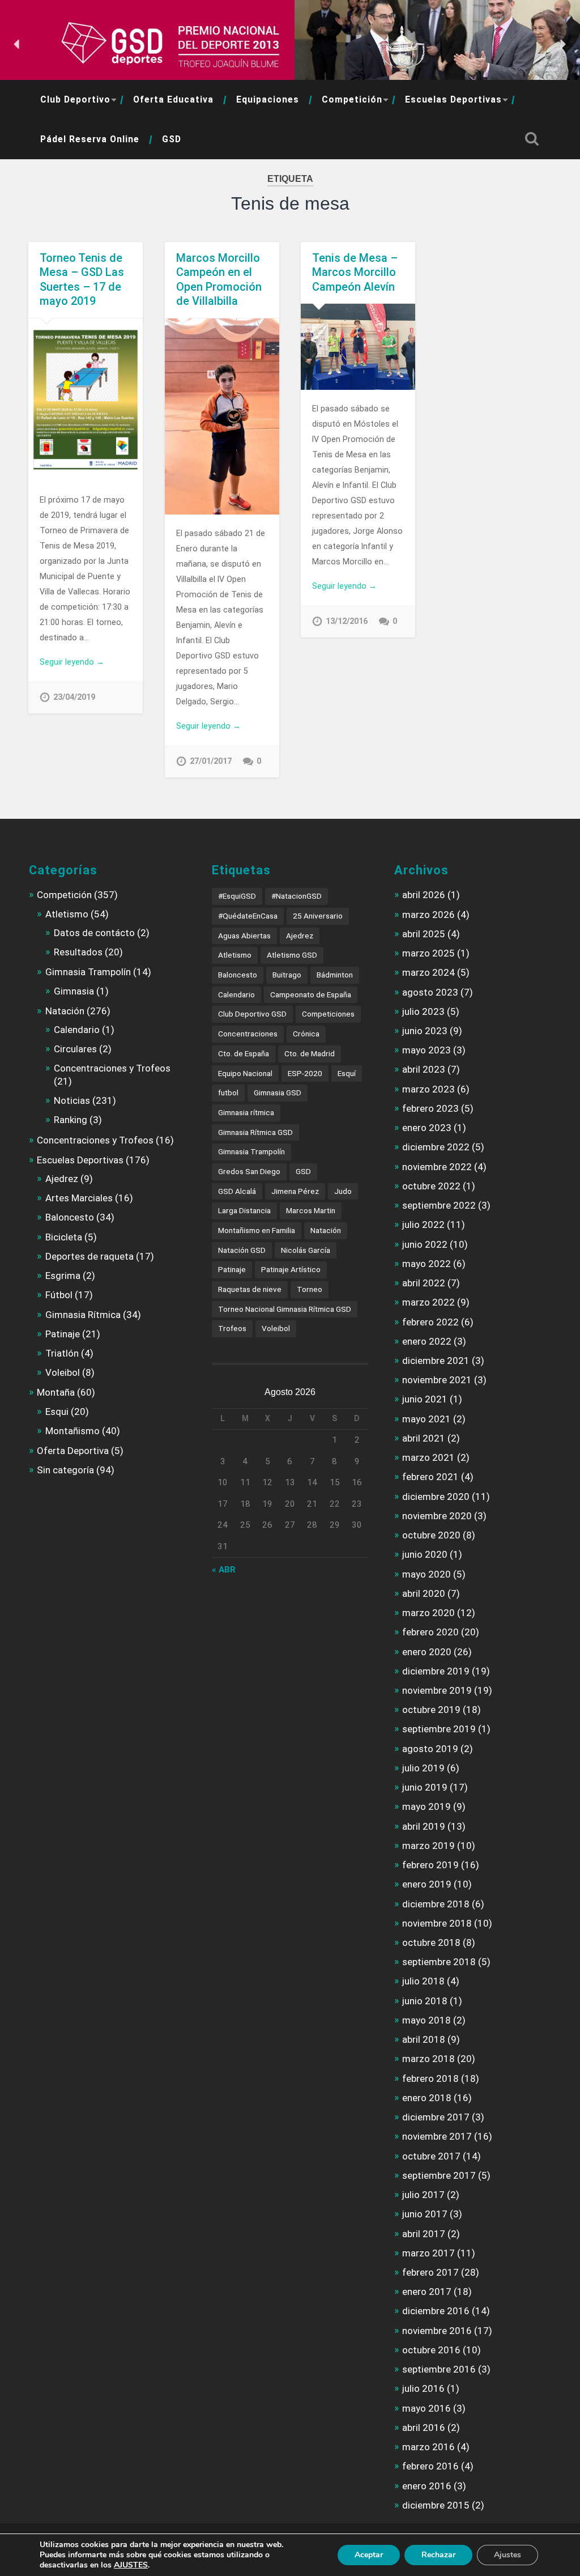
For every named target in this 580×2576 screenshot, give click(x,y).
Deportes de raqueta (89, 1256)
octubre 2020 (431, 1535)
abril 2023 (424, 1069)
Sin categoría (65, 1470)
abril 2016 (424, 2428)
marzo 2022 (428, 1302)
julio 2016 (423, 2388)
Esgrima (63, 1276)
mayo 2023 (427, 1050)
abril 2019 (424, 1826)
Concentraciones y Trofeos (112, 1068)
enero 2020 (427, 1652)
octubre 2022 (431, 1186)
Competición (352, 99)
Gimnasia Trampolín (88, 972)
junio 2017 (425, 2214)
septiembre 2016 (439, 2369)
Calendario (77, 1030)
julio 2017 (423, 2195)
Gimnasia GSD (278, 1093)
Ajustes (507, 2555)
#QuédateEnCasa (248, 916)
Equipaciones (268, 99)
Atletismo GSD (292, 955)
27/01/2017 (211, 761)
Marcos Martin (311, 1210)
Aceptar (369, 2555)
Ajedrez (62, 1179)
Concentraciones (248, 1034)
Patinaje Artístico (291, 1269)
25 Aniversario (318, 916)
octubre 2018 (431, 1942)
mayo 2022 (427, 1264)
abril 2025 (424, 934)
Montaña (56, 1392)
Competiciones (328, 1014)
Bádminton (335, 975)
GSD (172, 139)
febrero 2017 (430, 2272)
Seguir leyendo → (72, 662)
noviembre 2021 (437, 1380)
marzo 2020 (428, 1613)
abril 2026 (424, 895)
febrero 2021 (430, 1477)
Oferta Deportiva (73, 1451)
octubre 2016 (431, 2350)
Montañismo (72, 1431)
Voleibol (63, 1372)
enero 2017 (427, 2292)
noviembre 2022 (437, 1167)
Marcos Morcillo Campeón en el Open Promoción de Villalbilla (219, 280)
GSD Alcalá (237, 1191)
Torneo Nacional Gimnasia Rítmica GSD (285, 1309)
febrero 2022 (430, 1322)
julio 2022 (423, 1225)
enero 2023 (427, 1128)
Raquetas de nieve (250, 1289)
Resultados (78, 952)
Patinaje (63, 1334)
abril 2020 (424, 1593)
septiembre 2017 (439, 2175)
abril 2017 (424, 2234)
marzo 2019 (428, 1846)
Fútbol (59, 1295)
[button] (18, 44)
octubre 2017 (431, 2156)
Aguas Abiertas (244, 936)
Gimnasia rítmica (246, 1112)
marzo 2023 (428, 1089)
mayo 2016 (427, 2408)
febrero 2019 (430, 1865)
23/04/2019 (74, 697)
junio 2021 (425, 1399)
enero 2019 (427, 1884)
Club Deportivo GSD (252, 1014)
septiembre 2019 (439, 1729)
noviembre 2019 (437, 1690)
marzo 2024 (428, 972)
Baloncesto (70, 1217)
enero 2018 (427, 2098)
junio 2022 (425, 1244)
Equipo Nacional (245, 1073)
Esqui (57, 1412)
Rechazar (438, 2555)
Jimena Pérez (295, 1191)
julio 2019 (423, 1768)
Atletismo (67, 914)
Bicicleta (64, 1237)
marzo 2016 (428, 2447)
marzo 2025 (428, 953)
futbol (228, 1093)
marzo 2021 (428, 1457)
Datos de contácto (94, 933)
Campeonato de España (311, 994)
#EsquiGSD (237, 896)
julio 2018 (423, 1981)
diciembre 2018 (436, 1904)
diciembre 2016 (436, 2311)
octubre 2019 (431, 1710)
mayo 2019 (427, 1806)
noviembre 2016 (437, 2331)
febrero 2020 (430, 1632)
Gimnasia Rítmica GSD (255, 1132)
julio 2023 (423, 1011)
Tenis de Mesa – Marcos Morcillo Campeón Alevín (355, 272)
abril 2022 (424, 1283)
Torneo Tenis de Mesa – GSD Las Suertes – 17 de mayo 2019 (82, 280)
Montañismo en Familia (257, 1230)
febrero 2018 (430, 2078)
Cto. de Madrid (310, 1053)
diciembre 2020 (436, 1497)
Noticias (72, 1100)
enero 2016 (427, 2486)
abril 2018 (424, 2039)
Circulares (75, 1049)
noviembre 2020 (437, 1516)
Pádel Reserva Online (90, 139)
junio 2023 (425, 1031)
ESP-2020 (305, 1073)
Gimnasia (74, 991)
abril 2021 (424, 1438)
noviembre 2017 (437, 2136)
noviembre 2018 (437, 1923)
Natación (65, 1011)
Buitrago (287, 975)
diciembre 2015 (436, 2505)
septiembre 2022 (439, 1205)
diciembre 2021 (436, 1361)
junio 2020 (425, 1554)
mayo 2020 (427, 1574)
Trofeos (232, 1328)
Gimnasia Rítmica (83, 1315)
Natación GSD (242, 1250)
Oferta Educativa (173, 99)
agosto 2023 (430, 992)
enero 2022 (427, 1341)
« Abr (224, 1570)
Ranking (71, 1120)
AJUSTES (131, 2565)
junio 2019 (425, 1787)
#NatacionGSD (297, 896)
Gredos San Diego (249, 1171)
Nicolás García (306, 1250)
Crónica (306, 1034)
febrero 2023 (430, 1108)
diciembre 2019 (436, 1671)
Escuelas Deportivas (453, 99)
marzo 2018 (428, 2059)
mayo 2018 (427, 2020)
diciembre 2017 (436, 2117)
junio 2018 (425, 2001)
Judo (343, 1191)
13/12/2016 (347, 621)
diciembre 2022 (436, 1147)
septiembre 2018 (439, 1962)
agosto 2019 (430, 1749)
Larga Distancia (244, 1210)
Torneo (310, 1289)
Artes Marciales (79, 1198)
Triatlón (62, 1353)
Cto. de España (244, 1053)
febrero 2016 (430, 2466)
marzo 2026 (428, 915)
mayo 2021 (427, 1419)
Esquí (347, 1073)
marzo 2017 (428, 2253)
